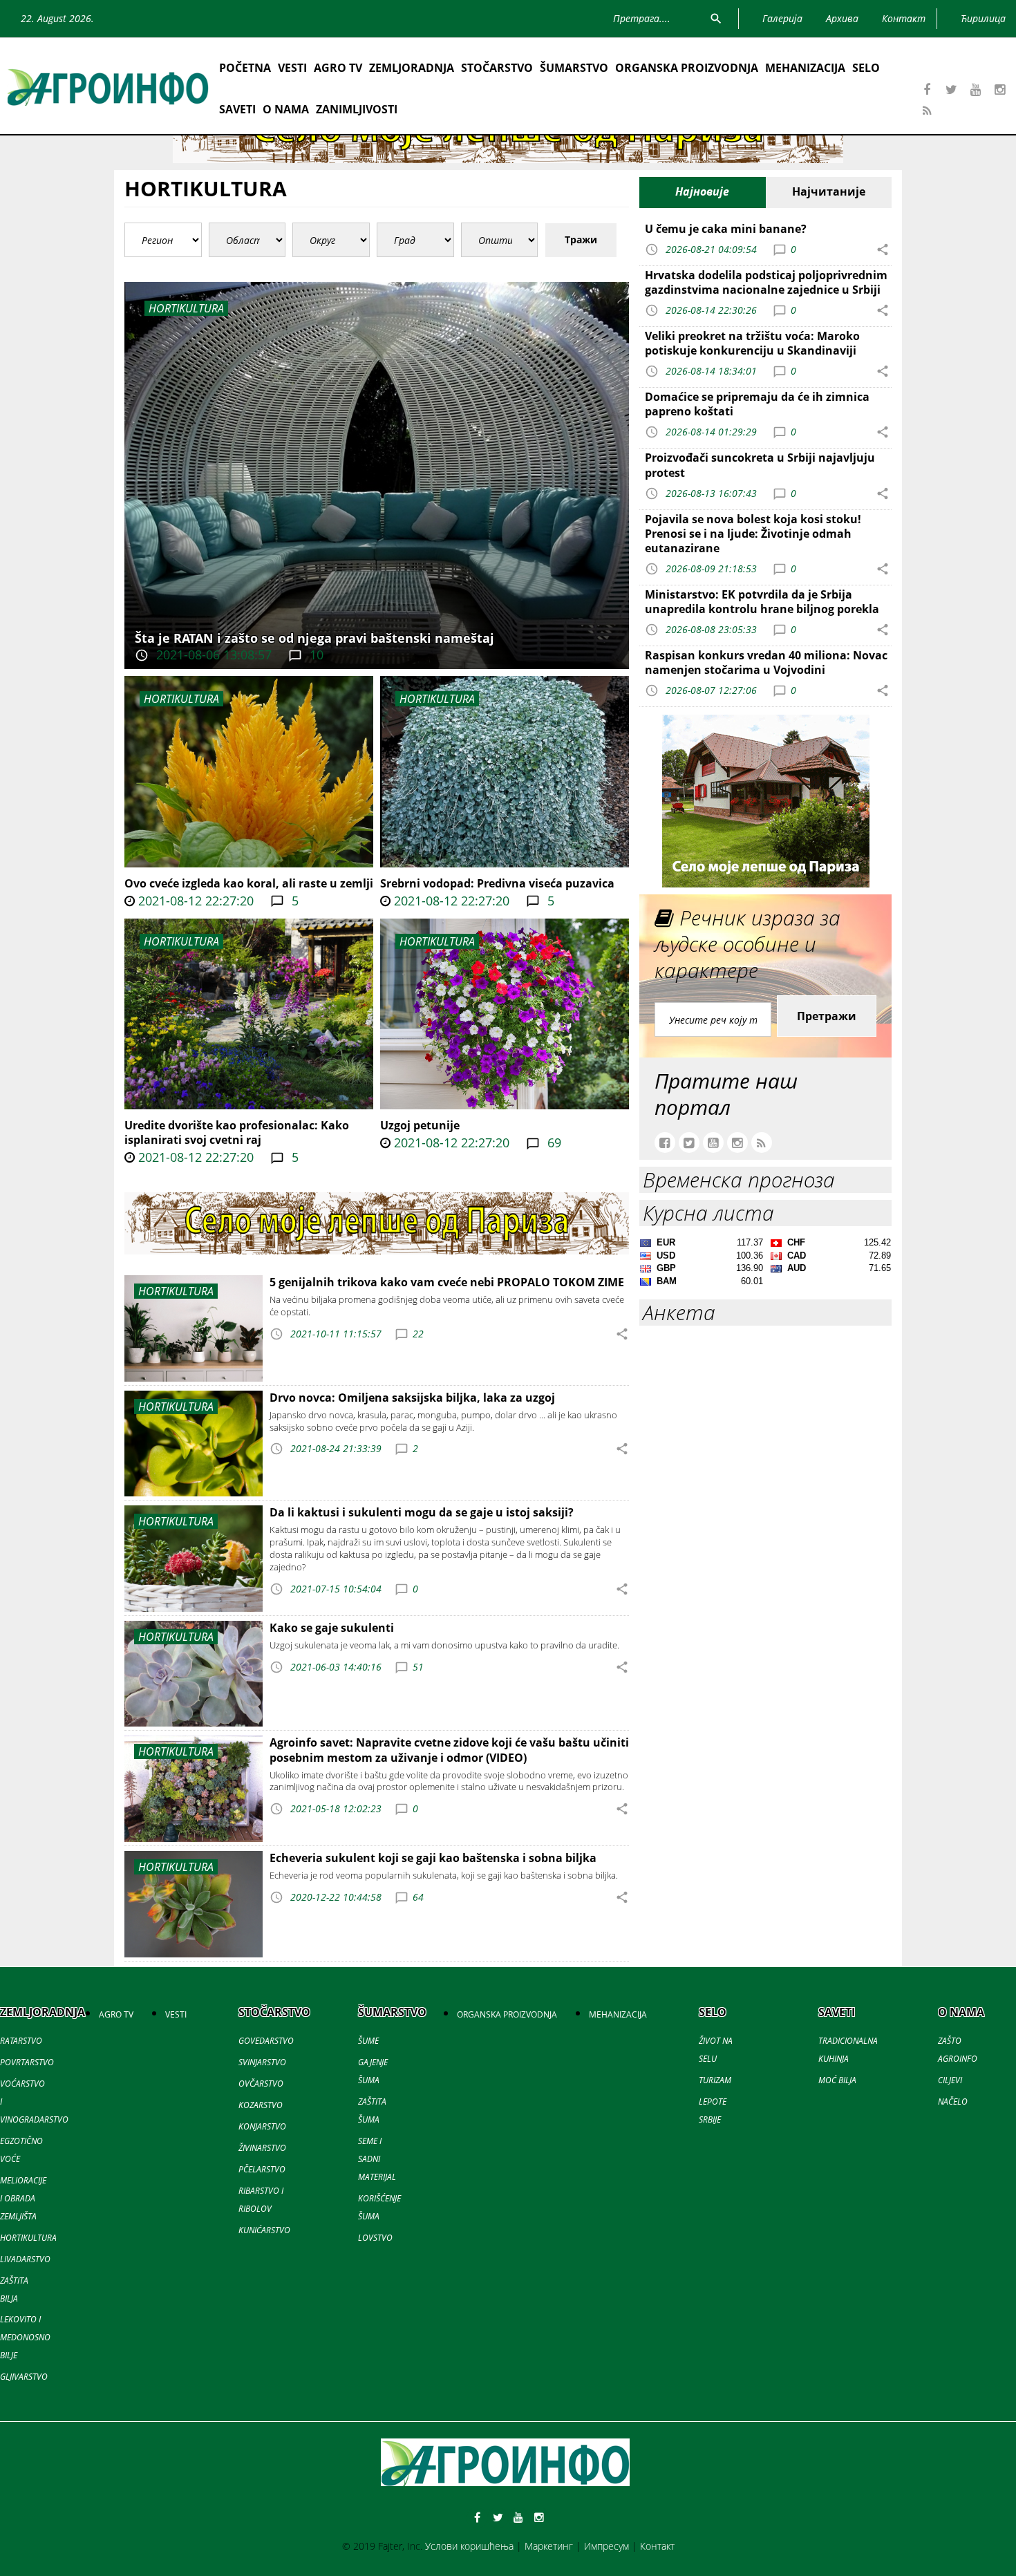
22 (418, 1334)
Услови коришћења (469, 2546)
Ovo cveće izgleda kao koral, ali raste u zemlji (249, 883)
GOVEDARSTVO (266, 2041)
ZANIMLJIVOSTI (357, 109)
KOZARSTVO (261, 2105)
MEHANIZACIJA (805, 68)
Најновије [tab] (702, 191)
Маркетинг (549, 2546)
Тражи (581, 239)
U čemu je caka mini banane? (726, 229)
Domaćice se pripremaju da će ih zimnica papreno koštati (757, 404)
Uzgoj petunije (420, 1125)
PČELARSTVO (262, 2169)
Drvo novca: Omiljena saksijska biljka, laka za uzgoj (412, 1398)
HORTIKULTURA (181, 699)
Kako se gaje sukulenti (332, 1628)
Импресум (606, 2546)
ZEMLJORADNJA (412, 68)
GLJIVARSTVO (24, 2377)
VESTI (292, 68)
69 (553, 1143)
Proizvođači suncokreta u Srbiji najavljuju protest (760, 465)
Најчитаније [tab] (829, 191)
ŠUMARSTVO (574, 68)
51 (418, 1667)
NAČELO (953, 2102)
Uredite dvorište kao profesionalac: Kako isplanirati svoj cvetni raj (237, 1132)
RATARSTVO (21, 2041)
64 (418, 1897)
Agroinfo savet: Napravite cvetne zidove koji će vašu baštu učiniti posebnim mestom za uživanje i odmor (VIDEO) (449, 1750)
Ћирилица (983, 18)
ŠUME (368, 2041)
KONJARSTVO (262, 2126)
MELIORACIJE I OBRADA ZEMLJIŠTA (23, 2198)
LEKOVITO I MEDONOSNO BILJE (25, 2337)
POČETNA (245, 68)
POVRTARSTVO (27, 2062)
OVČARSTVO (261, 2084)
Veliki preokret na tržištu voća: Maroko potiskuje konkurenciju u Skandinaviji (752, 343)
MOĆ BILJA (837, 2080)
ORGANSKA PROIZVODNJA (687, 68)
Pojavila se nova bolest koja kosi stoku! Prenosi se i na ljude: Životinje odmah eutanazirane (753, 534)
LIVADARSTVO (25, 2259)
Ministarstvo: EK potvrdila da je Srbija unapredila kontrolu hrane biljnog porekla (762, 602)
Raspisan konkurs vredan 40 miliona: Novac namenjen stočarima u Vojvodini (766, 662)
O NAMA (286, 109)
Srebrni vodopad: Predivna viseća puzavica (497, 883)
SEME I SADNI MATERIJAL (377, 2159)
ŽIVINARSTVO (262, 2148)
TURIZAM (715, 2080)
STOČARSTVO (497, 68)
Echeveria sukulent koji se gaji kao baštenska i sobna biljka (433, 1858)
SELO (866, 68)
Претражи (827, 1016)
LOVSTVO (375, 2238)
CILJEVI (950, 2080)
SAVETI (237, 109)
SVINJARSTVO (262, 2062)
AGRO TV (338, 68)
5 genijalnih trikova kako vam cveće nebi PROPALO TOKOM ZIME (447, 1282)
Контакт (657, 2546)
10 (315, 655)
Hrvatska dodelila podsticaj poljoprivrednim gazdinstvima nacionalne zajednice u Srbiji (766, 282)
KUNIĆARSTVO (264, 2230)
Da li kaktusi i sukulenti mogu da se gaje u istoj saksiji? (422, 1512)
